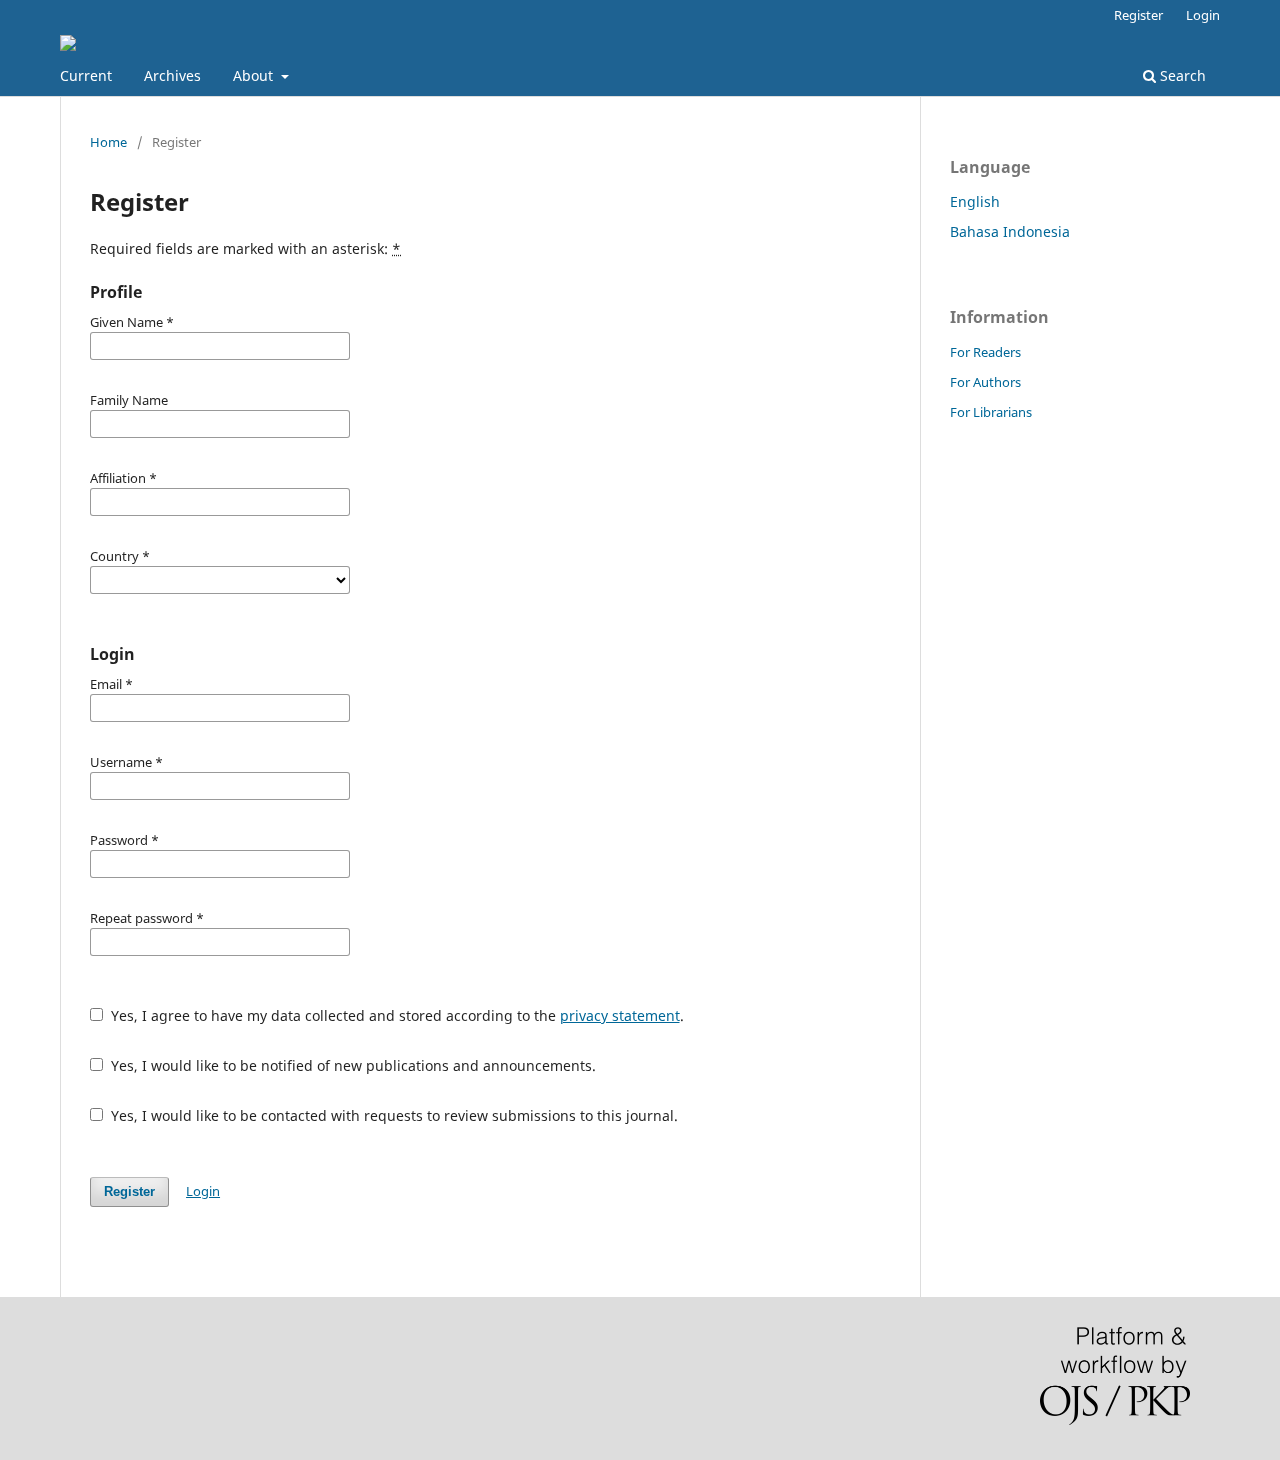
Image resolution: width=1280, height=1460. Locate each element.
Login (1203, 15)
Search (1181, 75)
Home (108, 142)
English (975, 201)
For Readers (985, 352)
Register (1138, 15)
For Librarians (991, 412)
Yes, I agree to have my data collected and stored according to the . (395, 1015)
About (255, 75)
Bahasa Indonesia (1010, 231)
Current (86, 75)
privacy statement (620, 1015)
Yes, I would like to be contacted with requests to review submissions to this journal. (392, 1115)
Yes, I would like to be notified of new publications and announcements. (351, 1065)
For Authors (985, 382)
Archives (172, 75)
